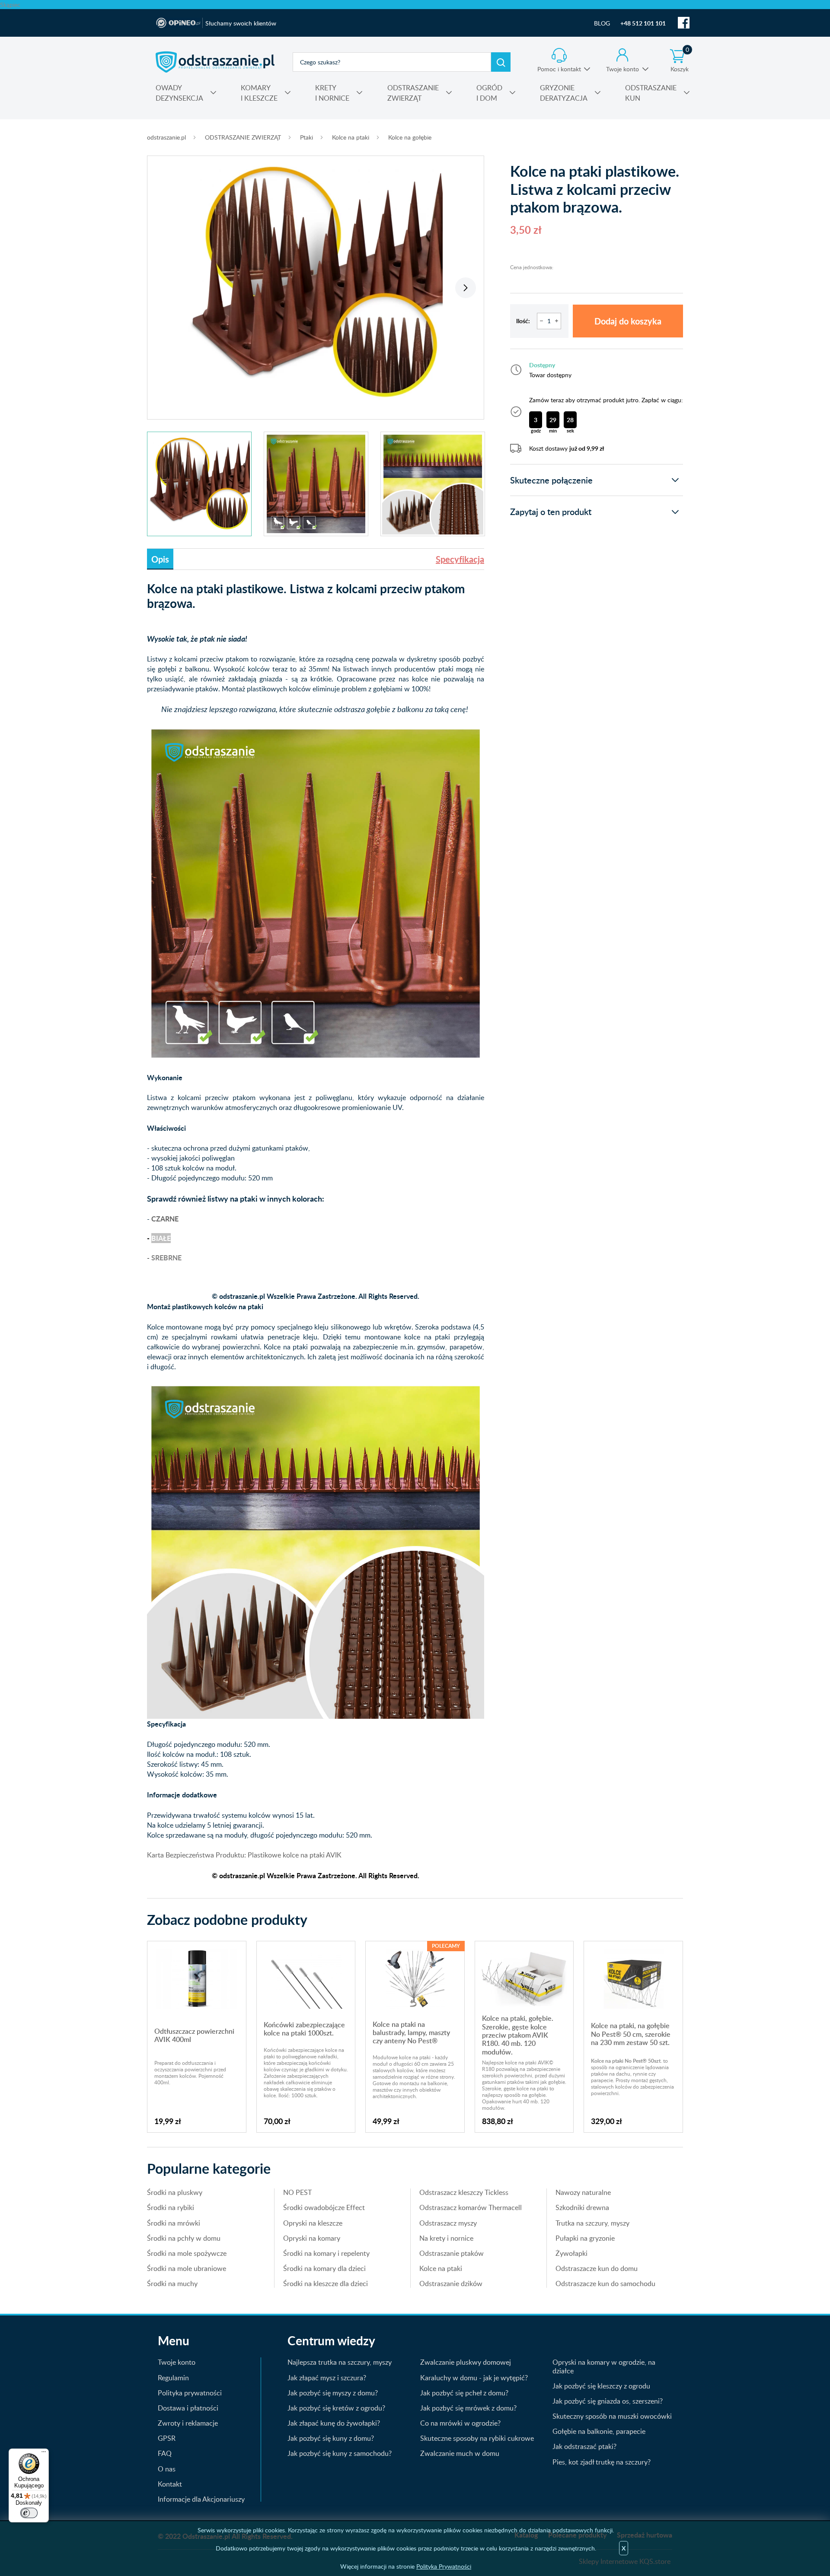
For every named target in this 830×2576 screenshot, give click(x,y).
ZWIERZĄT (413, 93)
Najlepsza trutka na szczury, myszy (340, 2362)
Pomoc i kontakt (559, 69)
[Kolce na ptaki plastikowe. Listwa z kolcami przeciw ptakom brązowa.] (316, 283)
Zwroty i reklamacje (188, 2423)
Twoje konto (622, 69)
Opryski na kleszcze (313, 2223)
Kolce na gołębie (410, 137)
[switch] (29, 2513)
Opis (160, 559)
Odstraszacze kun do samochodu (605, 2283)
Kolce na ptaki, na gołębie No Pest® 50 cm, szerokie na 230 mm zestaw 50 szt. (631, 2034)
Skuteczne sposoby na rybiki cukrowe (477, 2438)
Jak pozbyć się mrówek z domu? (468, 2408)
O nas (167, 2469)
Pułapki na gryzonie (585, 2238)
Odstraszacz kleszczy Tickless (464, 2192)
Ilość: (523, 321)
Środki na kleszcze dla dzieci (326, 2283)
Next (466, 288)
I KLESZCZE (259, 93)
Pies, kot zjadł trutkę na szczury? (602, 2462)
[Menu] (44, 2454)
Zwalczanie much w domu (460, 2453)
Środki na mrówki (174, 2223)
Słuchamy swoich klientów (241, 23)
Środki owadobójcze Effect (324, 2207)
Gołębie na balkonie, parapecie (599, 2431)
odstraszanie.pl (215, 62)
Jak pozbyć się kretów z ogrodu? (336, 2408)
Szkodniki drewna (582, 2207)
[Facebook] (684, 23)
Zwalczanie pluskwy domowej (466, 2362)
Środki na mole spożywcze (187, 2253)
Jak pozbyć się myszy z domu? (333, 2393)
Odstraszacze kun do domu (597, 2268)
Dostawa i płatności (188, 2408)
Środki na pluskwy (175, 2192)
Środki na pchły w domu (184, 2238)
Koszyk (680, 60)
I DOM (489, 93)
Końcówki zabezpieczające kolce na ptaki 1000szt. (304, 2029)
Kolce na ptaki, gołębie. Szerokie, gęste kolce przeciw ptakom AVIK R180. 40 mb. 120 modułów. (518, 2035)
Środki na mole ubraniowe (187, 2268)
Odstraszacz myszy (448, 2223)
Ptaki (306, 137)
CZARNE (165, 1219)
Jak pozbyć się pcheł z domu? (464, 2393)
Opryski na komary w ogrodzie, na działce (604, 2366)
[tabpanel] (316, 283)
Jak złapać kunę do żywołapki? (334, 2423)
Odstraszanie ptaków (452, 2253)
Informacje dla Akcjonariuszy (201, 2499)
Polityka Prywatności (444, 2566)
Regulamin (173, 2378)
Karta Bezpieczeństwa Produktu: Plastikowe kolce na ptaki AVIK (244, 1855)
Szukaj (501, 62)
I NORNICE (332, 93)
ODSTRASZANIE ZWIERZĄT (243, 137)
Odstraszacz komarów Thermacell (471, 2207)
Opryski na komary (312, 2238)
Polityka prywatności (190, 2393)
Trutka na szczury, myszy (592, 2223)
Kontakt (170, 2484)
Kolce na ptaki (351, 137)
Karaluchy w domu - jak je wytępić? (474, 2378)
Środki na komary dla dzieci (324, 2268)
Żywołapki (571, 2253)
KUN (651, 93)
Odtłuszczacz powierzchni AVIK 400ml (194, 2035)
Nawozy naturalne (583, 2192)
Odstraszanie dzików (451, 2283)
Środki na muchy (172, 2283)
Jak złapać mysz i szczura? (327, 2378)
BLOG (602, 23)
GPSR (167, 2438)
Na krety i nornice (446, 2238)
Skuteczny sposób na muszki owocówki (612, 2416)
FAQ (165, 2453)
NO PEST (297, 2192)
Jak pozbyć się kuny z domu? (331, 2438)
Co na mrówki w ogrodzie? (460, 2423)
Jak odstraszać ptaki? (584, 2446)
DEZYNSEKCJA (179, 93)
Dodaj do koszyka (628, 321)
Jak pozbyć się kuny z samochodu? (340, 2453)
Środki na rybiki (171, 2207)
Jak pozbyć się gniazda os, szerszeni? (608, 2401)
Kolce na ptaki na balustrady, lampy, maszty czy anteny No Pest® (411, 2033)
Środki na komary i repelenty (326, 2253)
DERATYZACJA (564, 93)
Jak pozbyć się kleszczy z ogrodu (601, 2386)
